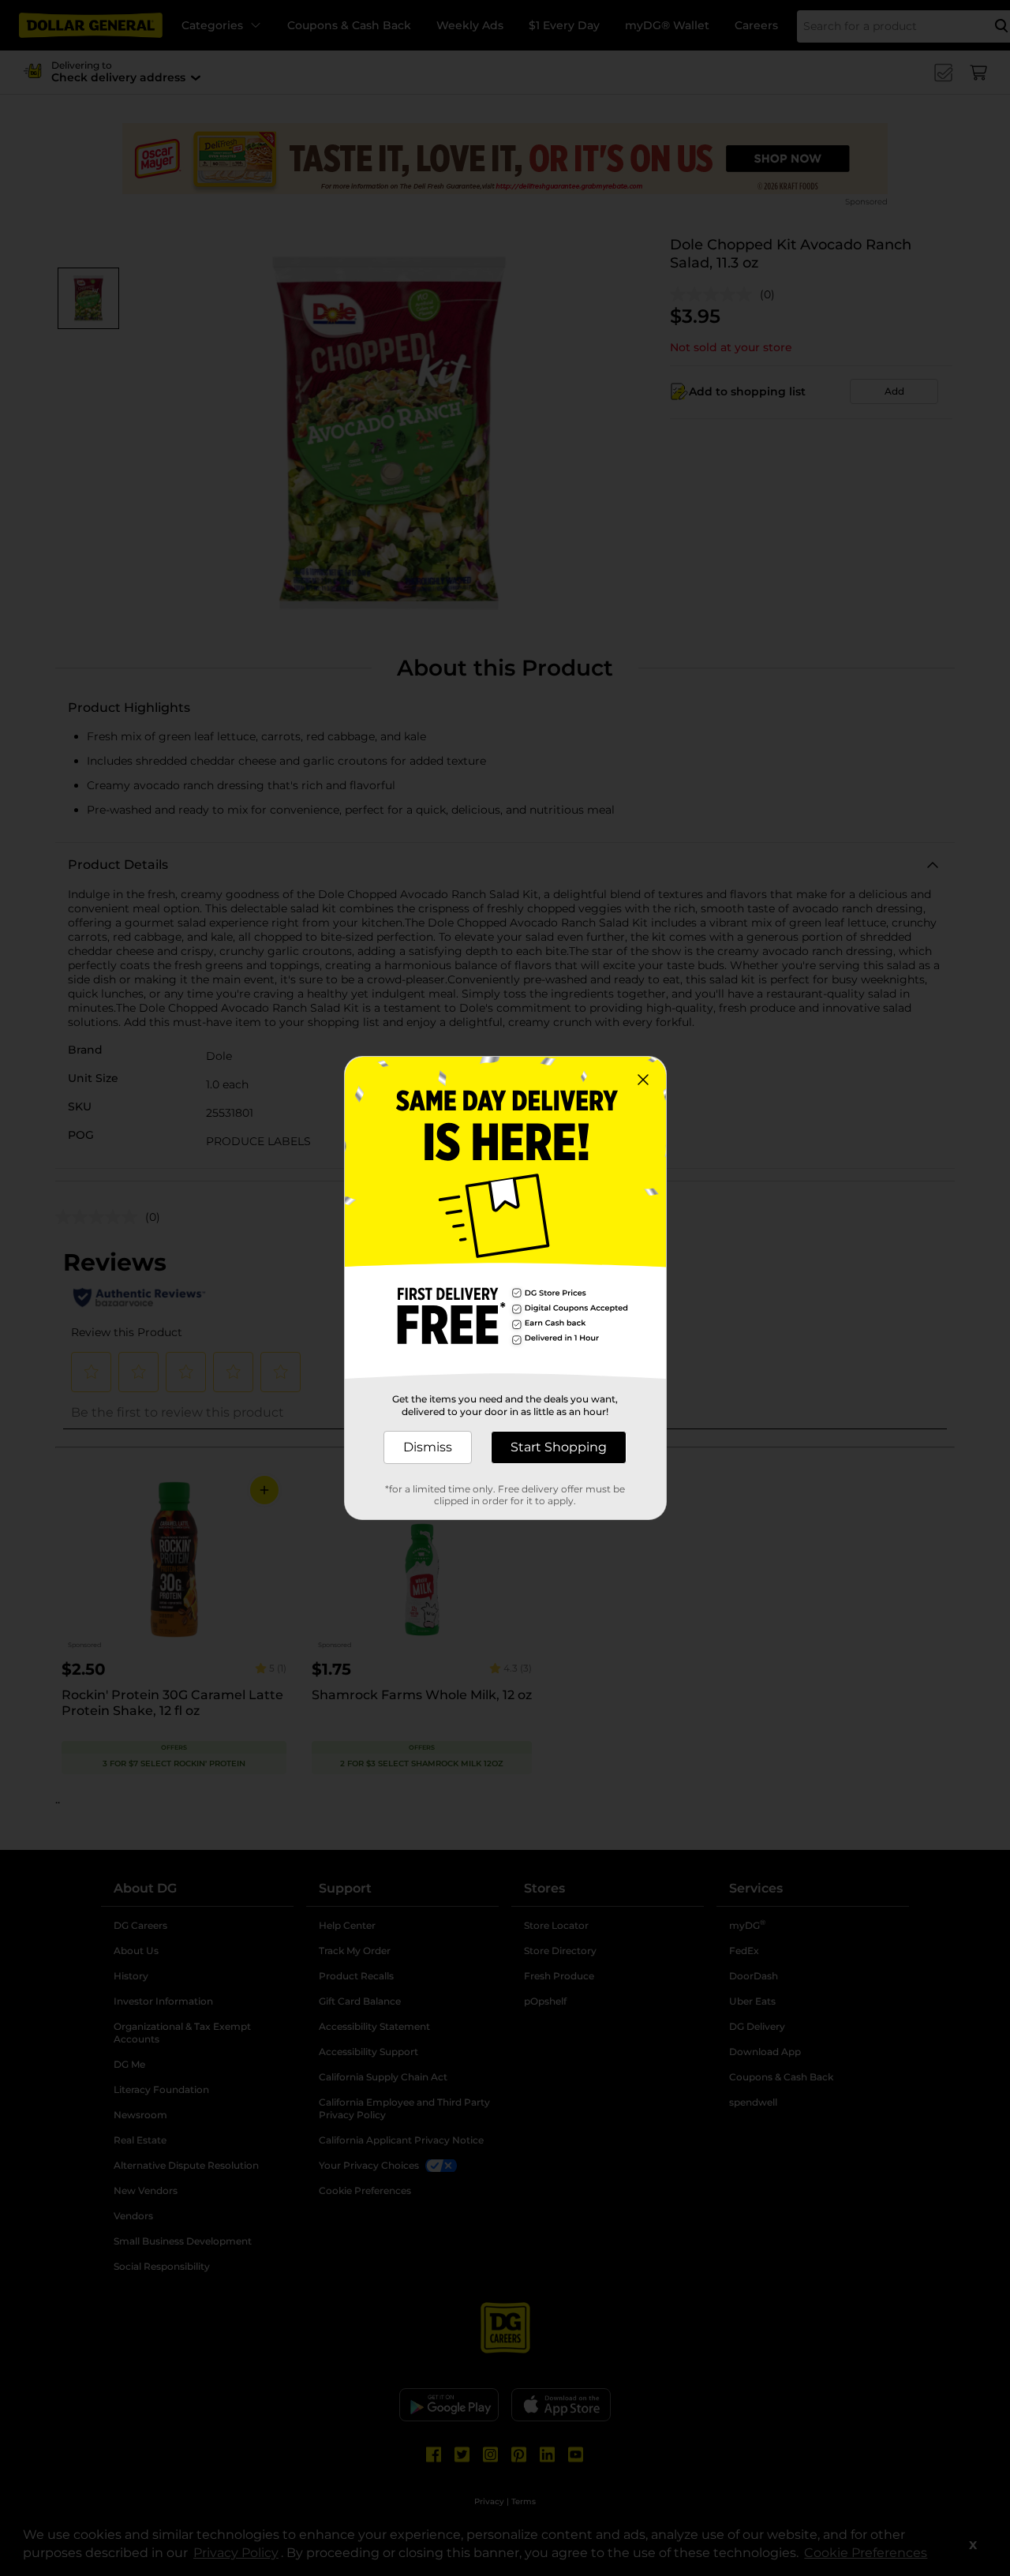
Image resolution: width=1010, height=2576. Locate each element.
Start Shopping (559, 1447)
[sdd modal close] (643, 1080)
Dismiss (428, 1447)
